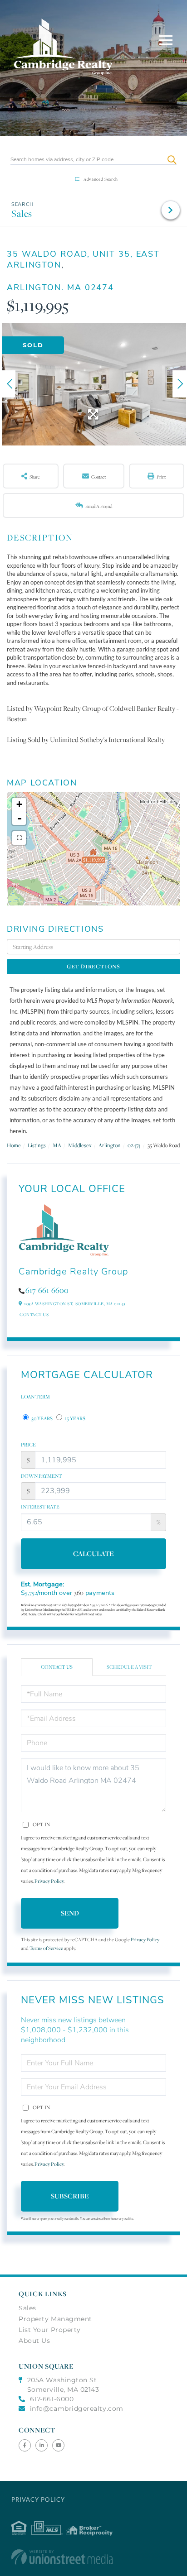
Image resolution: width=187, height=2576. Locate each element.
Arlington (110, 1145)
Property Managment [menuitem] (55, 2319)
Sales (22, 213)
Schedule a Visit (129, 1667)
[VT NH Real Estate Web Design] (94, 2557)
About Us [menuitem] (34, 2341)
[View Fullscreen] (19, 838)
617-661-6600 (47, 1290)
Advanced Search (101, 179)
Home (14, 1145)
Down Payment (42, 1476)
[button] (172, 160)
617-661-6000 (52, 2399)
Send (70, 1913)
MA (57, 1145)
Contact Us (34, 1314)
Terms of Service (46, 1948)
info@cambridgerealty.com (77, 2408)
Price (28, 1445)
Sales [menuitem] (27, 2308)
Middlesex (80, 1145)
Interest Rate (40, 1507)
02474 (134, 1145)
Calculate (93, 1554)
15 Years (75, 1418)
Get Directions (93, 966)
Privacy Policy (49, 1881)
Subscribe (70, 2196)
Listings (37, 1145)
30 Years (42, 1418)
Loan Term (35, 1397)
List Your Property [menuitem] (50, 2330)
